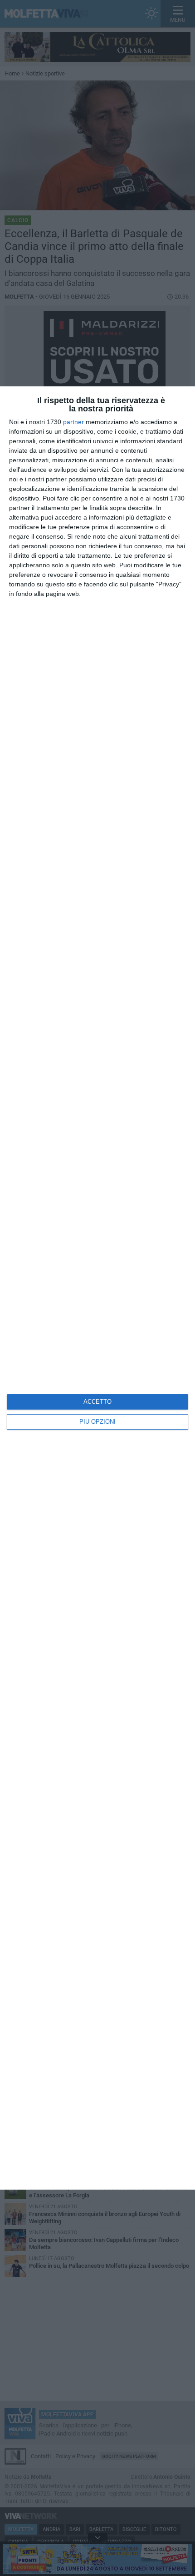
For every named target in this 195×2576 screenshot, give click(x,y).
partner (73, 422)
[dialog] (97, 1288)
